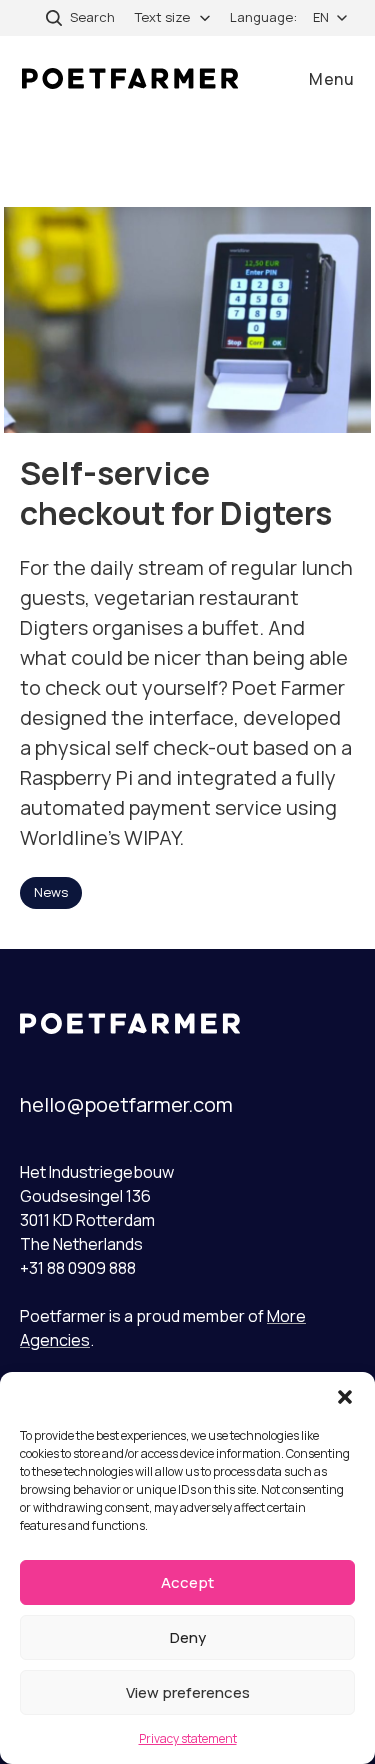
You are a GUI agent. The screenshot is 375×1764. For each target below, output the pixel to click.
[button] (345, 1397)
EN (321, 17)
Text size (162, 17)
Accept (187, 1582)
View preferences (188, 1692)
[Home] (130, 78)
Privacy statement (188, 1738)
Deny (188, 1637)
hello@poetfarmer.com (126, 1104)
